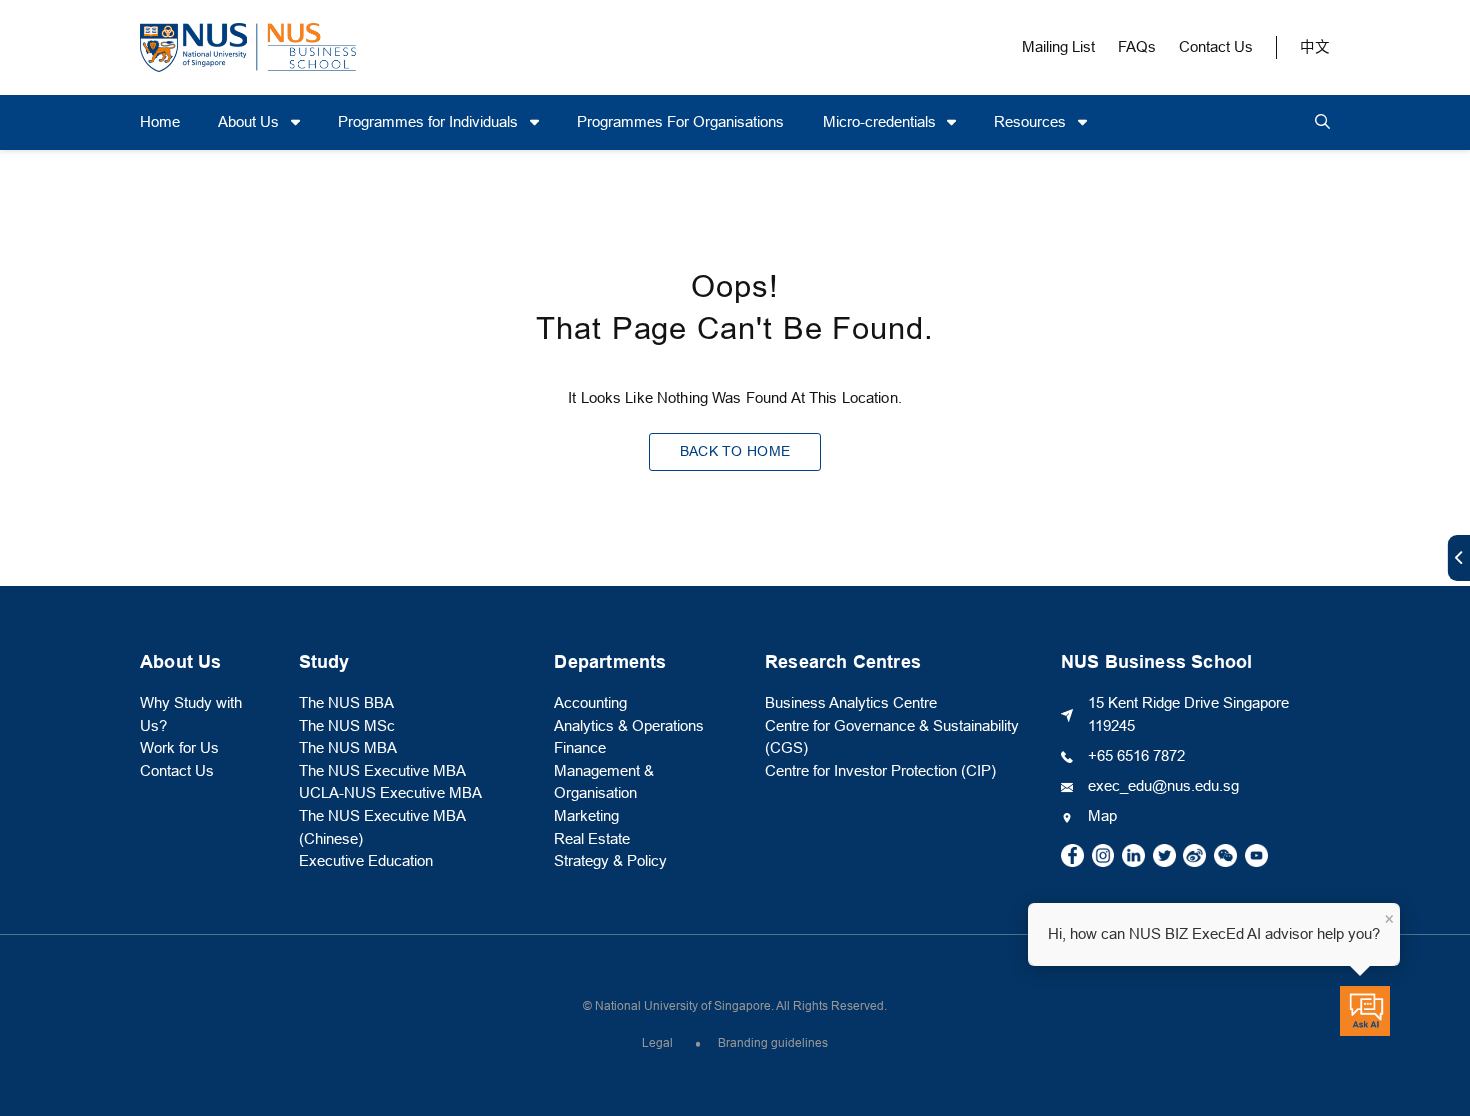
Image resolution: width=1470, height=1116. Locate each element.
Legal (657, 1043)
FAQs (1137, 47)
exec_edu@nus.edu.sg (1163, 786)
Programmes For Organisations (680, 122)
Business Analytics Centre (851, 703)
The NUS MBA (348, 748)
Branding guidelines (773, 1043)
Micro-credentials (881, 122)
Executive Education (366, 861)
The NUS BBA (346, 703)
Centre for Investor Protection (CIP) (880, 771)
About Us (250, 122)
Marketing (586, 816)
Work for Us (179, 748)
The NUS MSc (347, 726)
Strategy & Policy (610, 861)
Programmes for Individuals (430, 122)
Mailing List (1058, 47)
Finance (580, 748)
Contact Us (1216, 47)
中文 (1315, 47)
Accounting (590, 703)
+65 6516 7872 (1136, 756)
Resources (1032, 122)
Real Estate (592, 839)
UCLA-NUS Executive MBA (390, 793)
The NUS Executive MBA (382, 771)
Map (1102, 816)
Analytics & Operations (629, 726)
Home (160, 122)
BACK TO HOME (735, 451)
